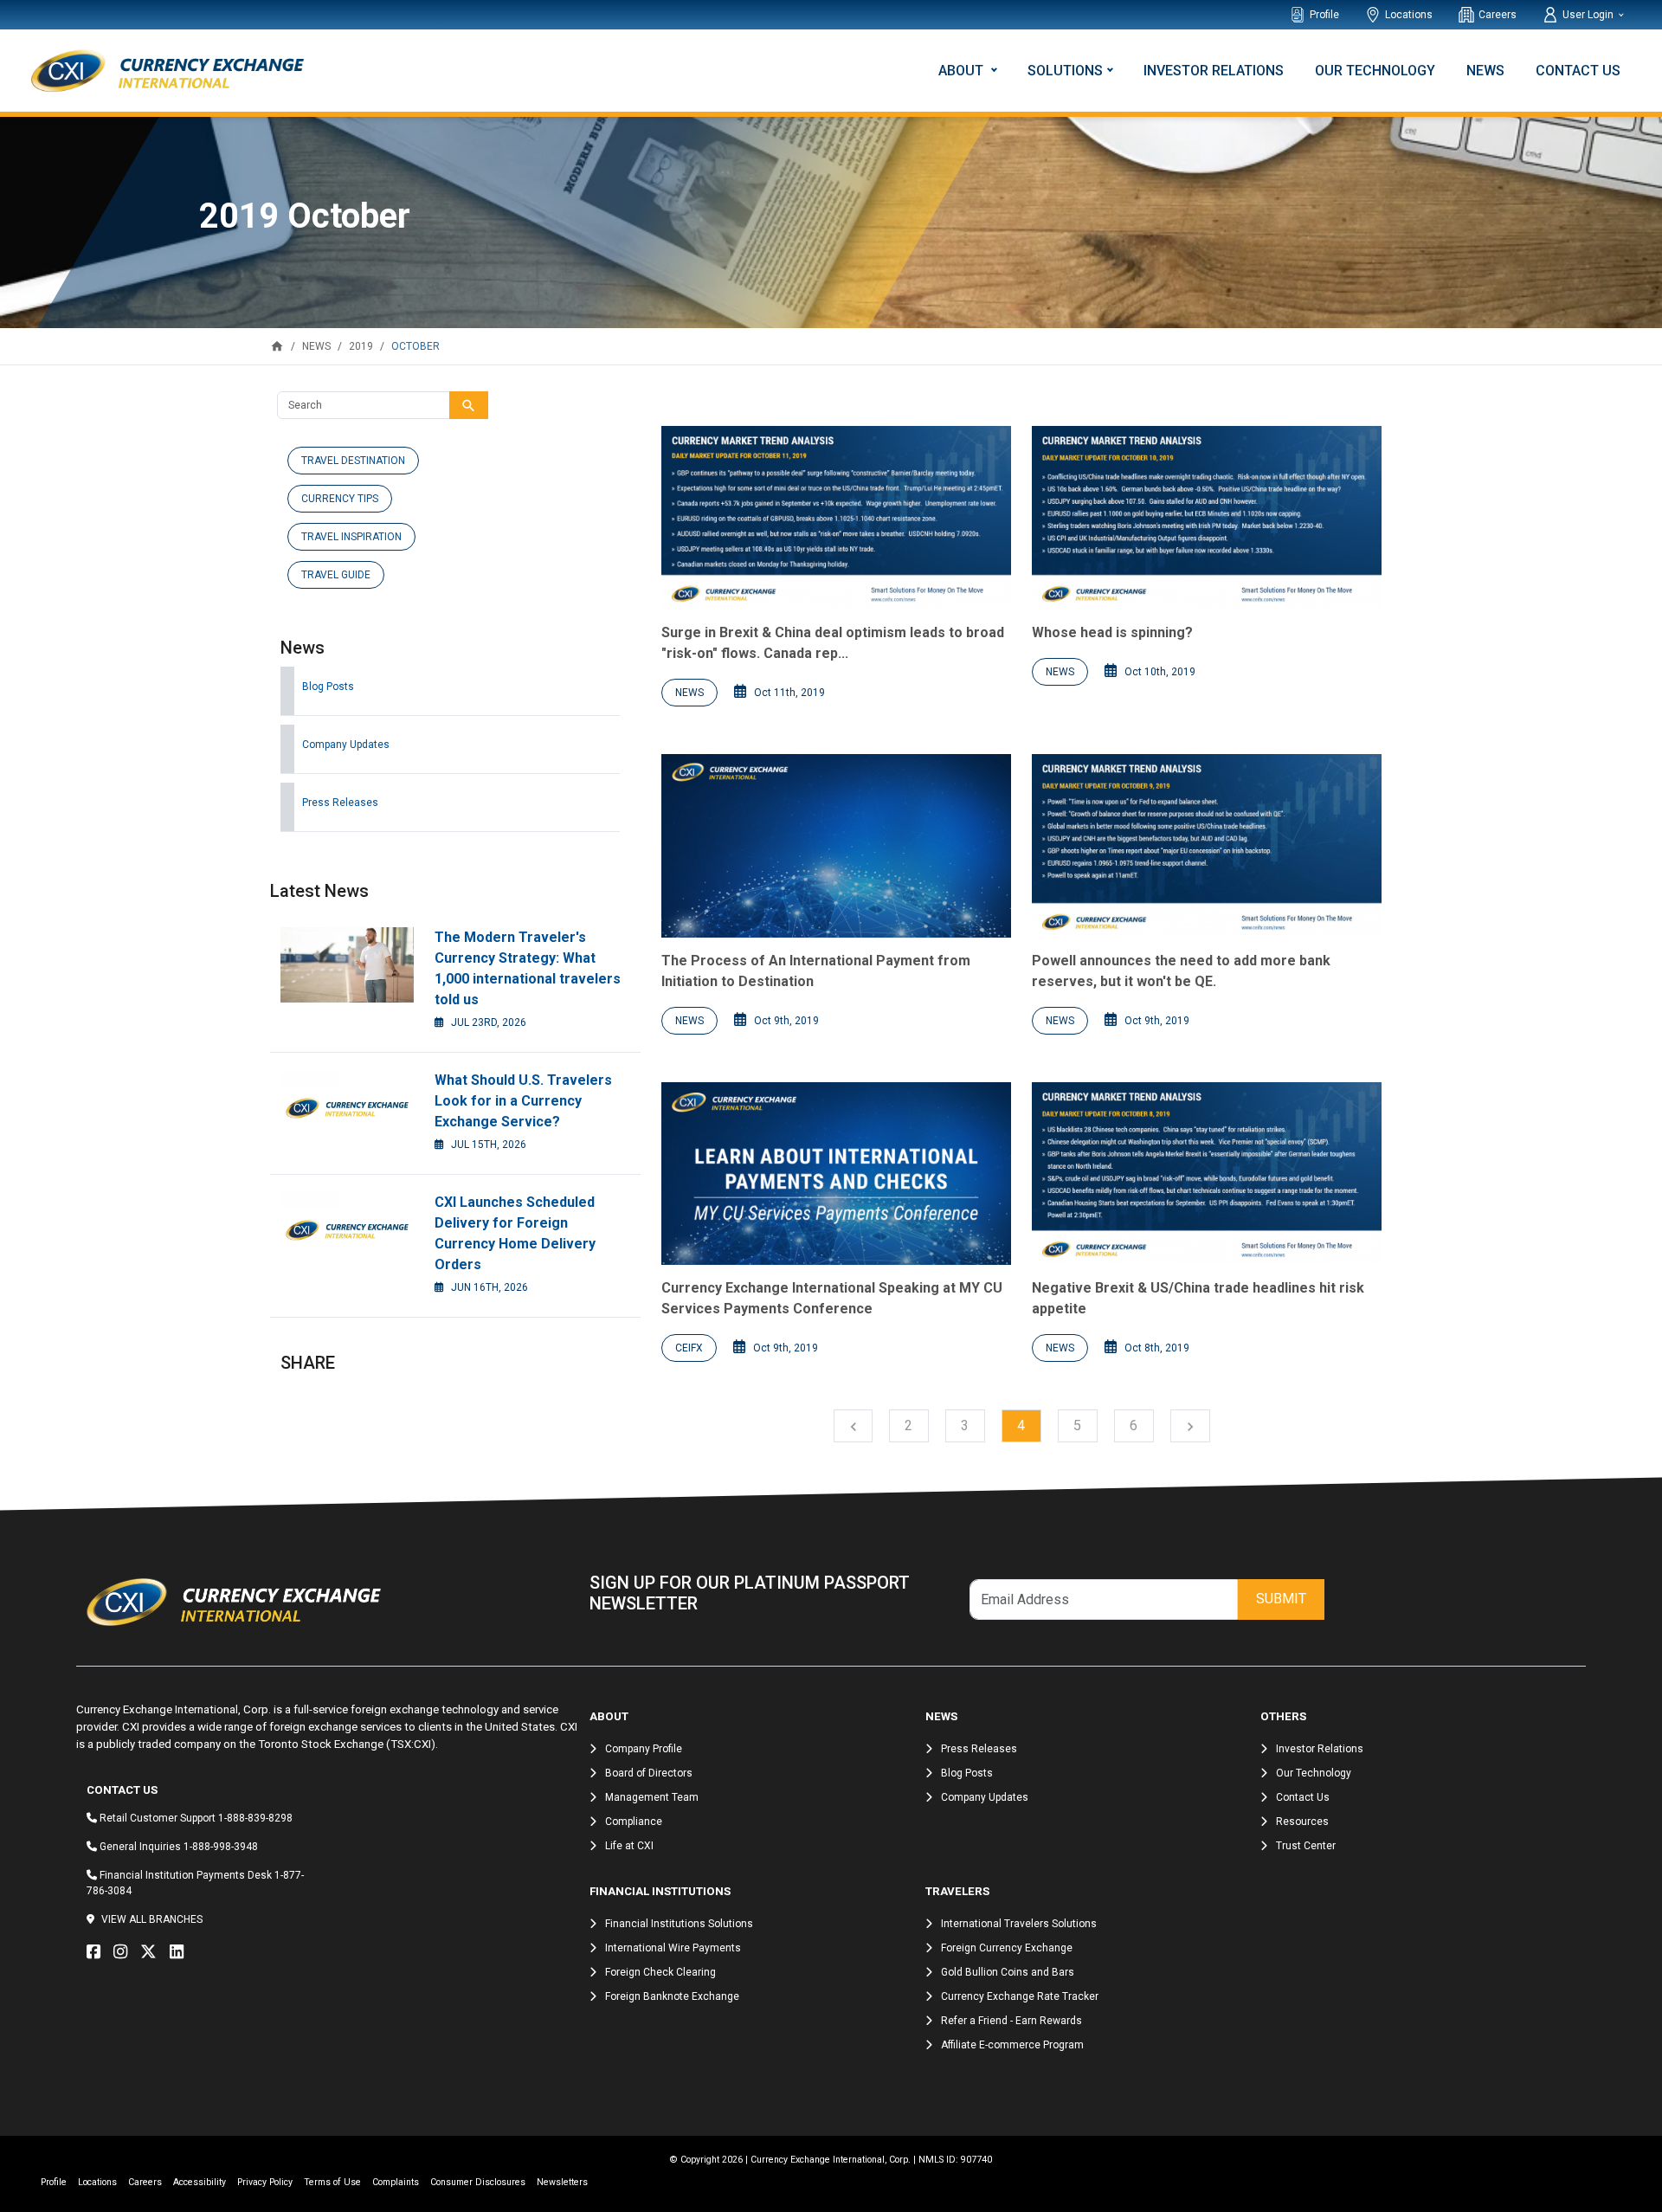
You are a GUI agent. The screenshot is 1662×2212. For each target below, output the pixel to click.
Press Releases (340, 803)
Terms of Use (332, 2182)
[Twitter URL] (153, 1952)
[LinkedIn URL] (181, 1952)
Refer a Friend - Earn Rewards (1011, 2021)
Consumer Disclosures (478, 2182)
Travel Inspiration (351, 537)
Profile (1324, 15)
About (963, 71)
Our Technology (1375, 71)
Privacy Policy (265, 2182)
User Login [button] (1589, 15)
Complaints (396, 2182)
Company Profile (644, 1749)
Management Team (652, 1797)
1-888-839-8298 (255, 1818)
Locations (1409, 15)
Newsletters (562, 2182)
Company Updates (346, 745)
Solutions (1065, 71)
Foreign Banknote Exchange (672, 1996)
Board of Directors (649, 1773)
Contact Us (1578, 71)
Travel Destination (353, 461)
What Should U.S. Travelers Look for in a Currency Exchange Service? (523, 1101)
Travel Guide (336, 575)
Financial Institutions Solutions (679, 1924)
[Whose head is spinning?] (1207, 518)
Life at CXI (629, 1846)
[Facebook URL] (98, 1952)
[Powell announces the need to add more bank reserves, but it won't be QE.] (1207, 846)
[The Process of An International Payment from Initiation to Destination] (836, 846)
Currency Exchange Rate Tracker (1020, 1996)
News (1485, 71)
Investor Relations (1214, 71)
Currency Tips (340, 499)
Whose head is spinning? (1112, 632)
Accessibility (200, 2182)
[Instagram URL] (125, 1952)
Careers (1498, 15)
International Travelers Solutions (1019, 1924)
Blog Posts (328, 687)
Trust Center (1306, 1846)
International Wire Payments (673, 1948)
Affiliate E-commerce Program (1012, 2045)
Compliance (634, 1822)
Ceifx (689, 1348)
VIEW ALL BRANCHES (152, 1919)
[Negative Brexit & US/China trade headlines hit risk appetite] (1207, 1174)
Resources (1302, 1822)
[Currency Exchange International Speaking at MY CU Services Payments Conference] (836, 1174)
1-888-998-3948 (221, 1847)
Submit (1281, 1599)
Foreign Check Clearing (660, 1972)
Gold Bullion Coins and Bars (1008, 1972)
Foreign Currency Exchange (1007, 1948)
